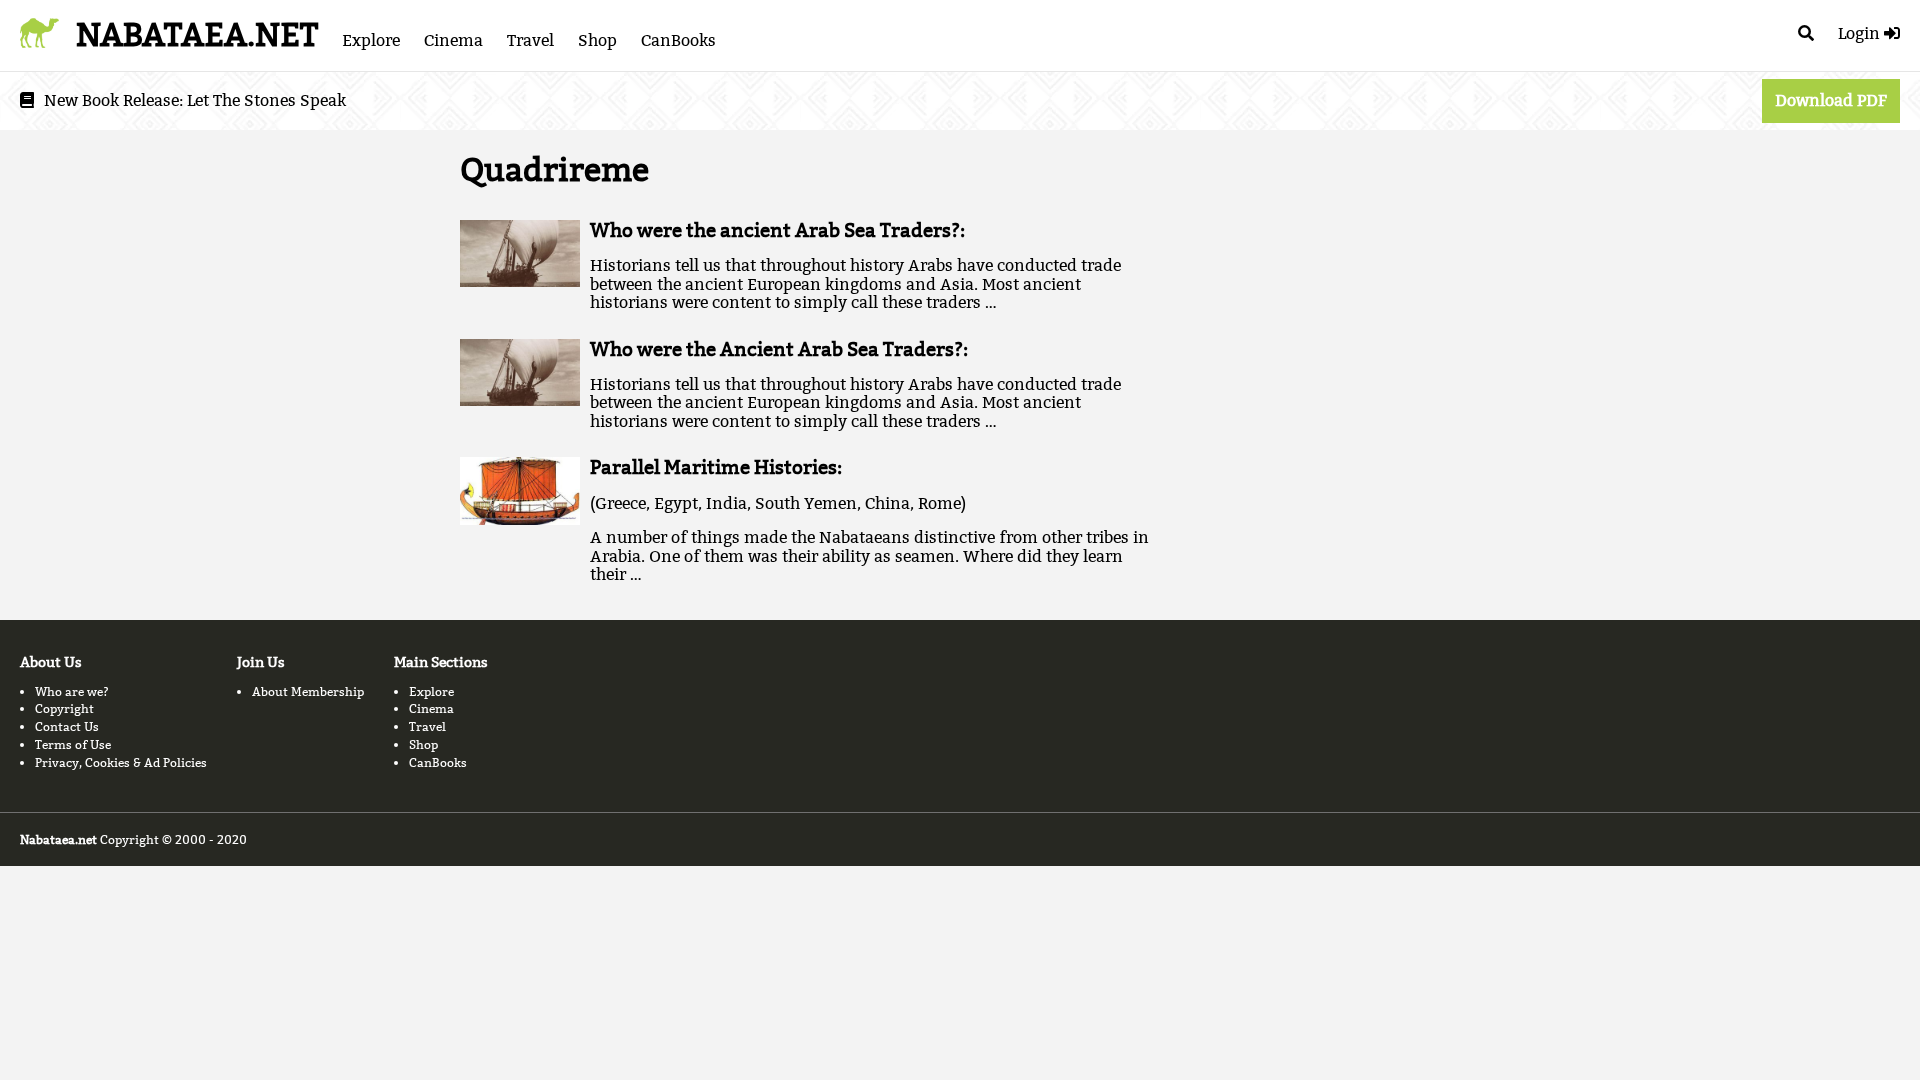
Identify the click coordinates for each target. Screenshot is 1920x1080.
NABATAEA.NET (197, 35)
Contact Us (67, 726)
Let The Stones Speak (266, 100)
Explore (371, 40)
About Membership (308, 691)
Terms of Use (73, 744)
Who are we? (72, 691)
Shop (597, 40)
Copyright (64, 708)
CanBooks (678, 40)
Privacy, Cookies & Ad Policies (121, 762)
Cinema (453, 40)
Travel (530, 40)
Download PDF (1831, 100)
